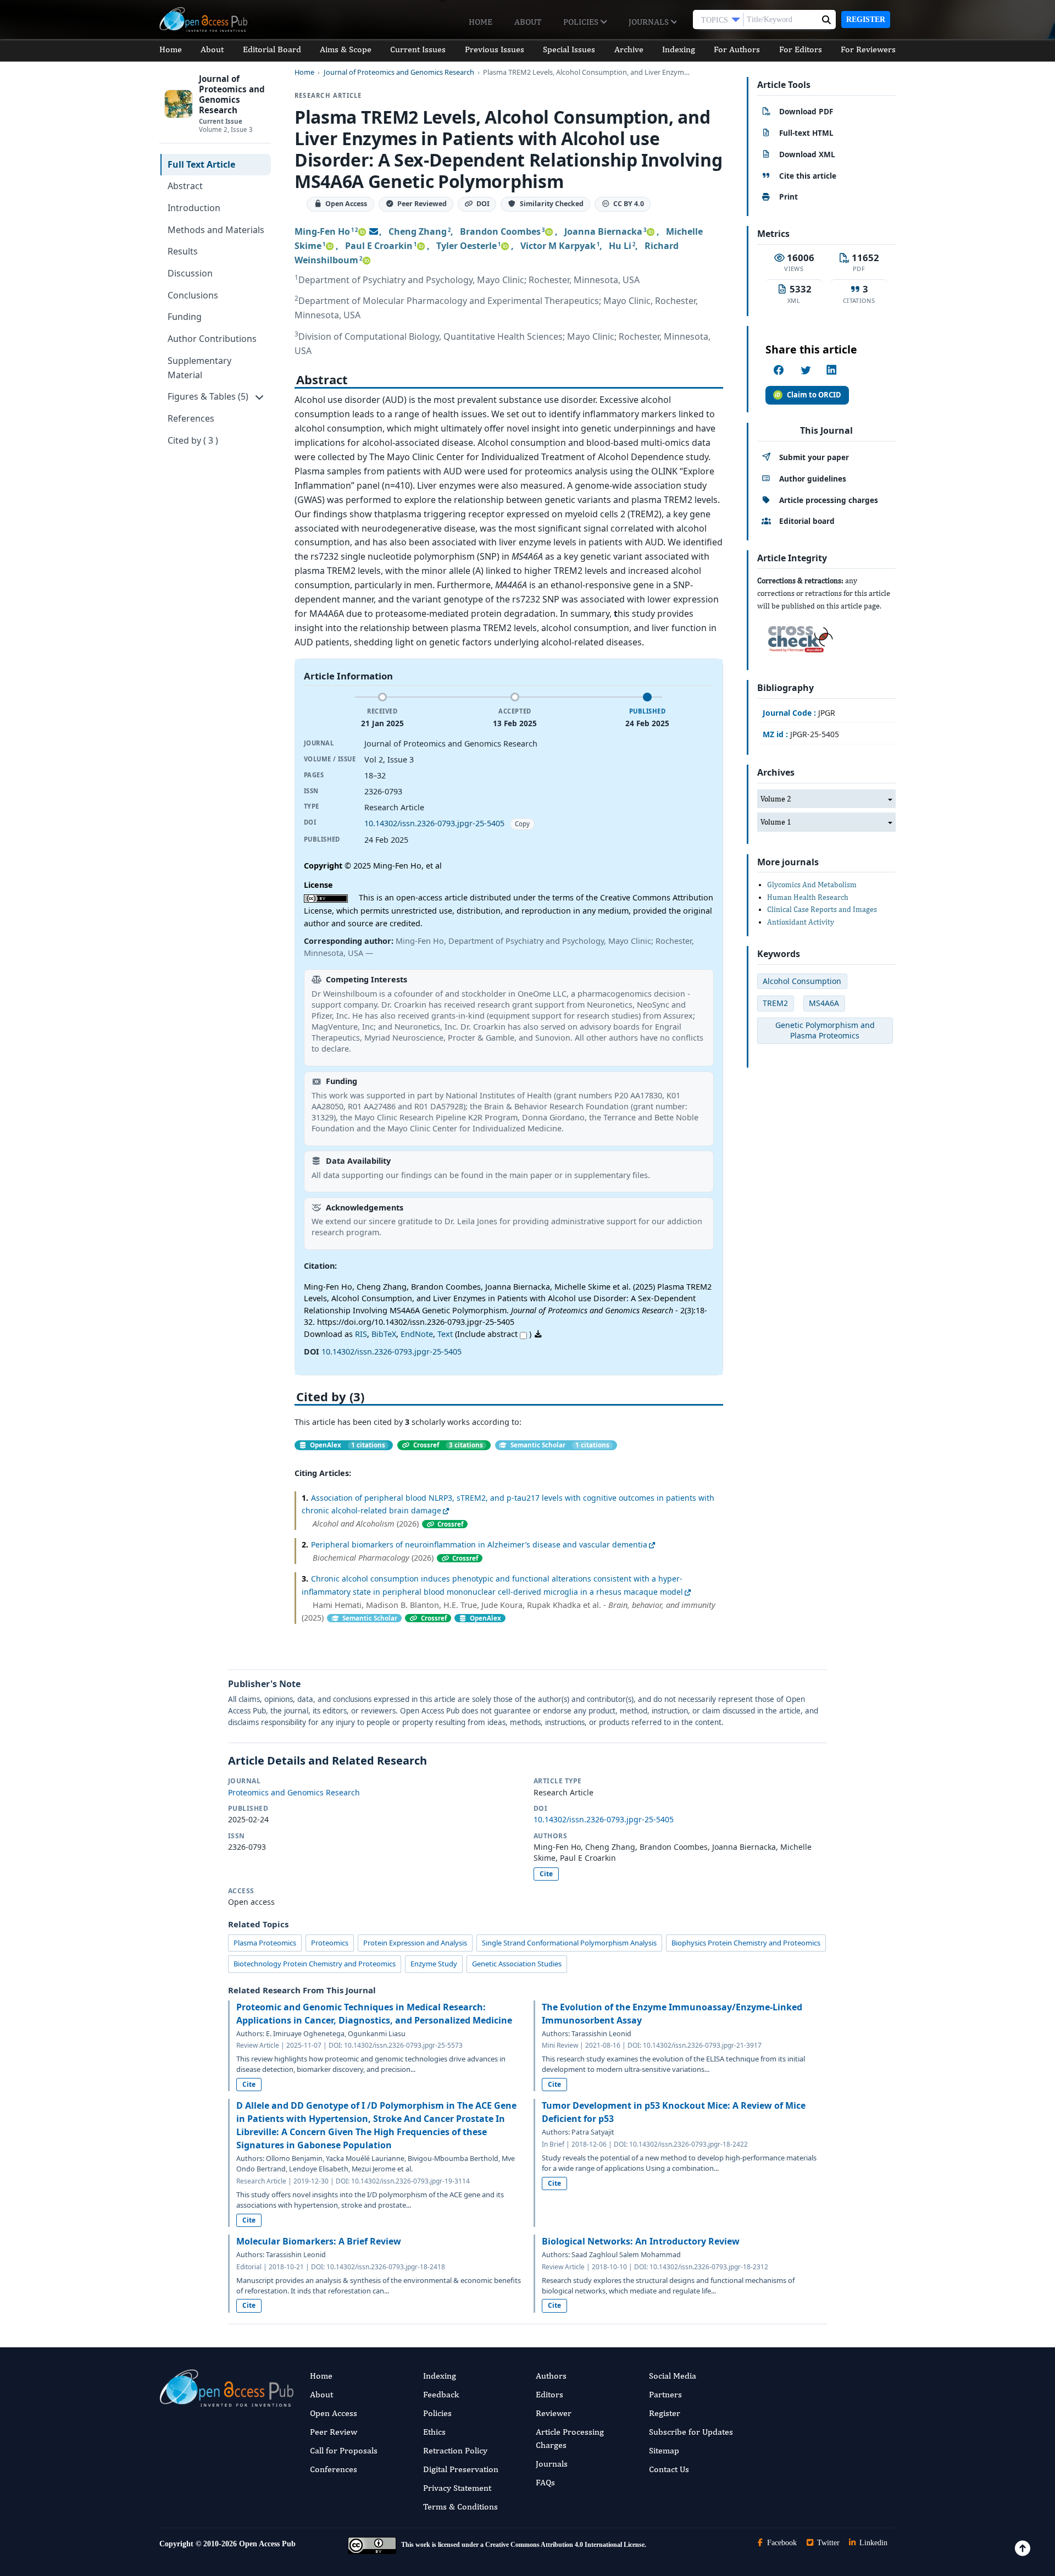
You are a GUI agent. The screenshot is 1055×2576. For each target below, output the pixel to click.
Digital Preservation (461, 2469)
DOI (483, 204)
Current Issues (418, 49)
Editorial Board (272, 49)
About (528, 22)
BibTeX (384, 1334)
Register (866, 20)
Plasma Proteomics (265, 1943)
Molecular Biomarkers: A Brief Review (319, 2241)
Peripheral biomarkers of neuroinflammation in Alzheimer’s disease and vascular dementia (479, 1544)
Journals (650, 22)
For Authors (737, 49)
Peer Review (334, 2432)
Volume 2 (776, 799)
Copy (522, 824)
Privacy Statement (457, 2488)
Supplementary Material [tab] (199, 368)
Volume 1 (776, 822)
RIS (361, 1334)
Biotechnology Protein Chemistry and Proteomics (315, 1964)
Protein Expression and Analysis (415, 1943)
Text (445, 1334)
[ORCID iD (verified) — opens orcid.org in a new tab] (362, 231)
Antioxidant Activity (801, 922)
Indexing (679, 49)
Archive (629, 49)
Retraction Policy (455, 2450)
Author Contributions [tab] (212, 339)
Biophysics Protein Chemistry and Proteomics (746, 1943)
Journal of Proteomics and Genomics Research (399, 72)
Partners (665, 2394)
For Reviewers (868, 49)
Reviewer (554, 2413)
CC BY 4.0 (629, 204)
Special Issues (569, 49)
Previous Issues (495, 49)
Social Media (673, 2376)
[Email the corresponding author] (374, 231)
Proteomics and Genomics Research (294, 1792)
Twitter (827, 2543)
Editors (549, 2394)
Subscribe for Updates (691, 2432)
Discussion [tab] (190, 273)
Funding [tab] (185, 317)
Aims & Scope (346, 49)
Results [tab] (183, 251)
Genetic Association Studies (517, 1964)
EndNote (417, 1334)
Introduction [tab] (194, 208)
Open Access (334, 2413)
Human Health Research (808, 897)
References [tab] (191, 418)
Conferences (334, 2469)
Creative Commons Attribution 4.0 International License (565, 2545)
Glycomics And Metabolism (812, 885)
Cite (546, 1874)
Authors (551, 2376)
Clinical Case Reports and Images (822, 909)
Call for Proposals (344, 2450)
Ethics (434, 2432)
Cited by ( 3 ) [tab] (193, 440)
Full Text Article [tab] (201, 164)
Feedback (441, 2394)
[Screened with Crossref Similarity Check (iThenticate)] (798, 636)
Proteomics (330, 1943)
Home (481, 22)
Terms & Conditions (460, 2506)
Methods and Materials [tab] (216, 230)
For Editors (801, 49)
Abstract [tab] (185, 186)
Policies (582, 22)
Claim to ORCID (814, 395)
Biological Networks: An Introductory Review (641, 2241)
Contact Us (669, 2469)
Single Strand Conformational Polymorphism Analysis (569, 1943)
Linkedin (872, 2543)
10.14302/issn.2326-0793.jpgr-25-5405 (434, 823)
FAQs (545, 2482)
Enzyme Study (434, 1964)
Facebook (781, 2543)
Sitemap (664, 2450)
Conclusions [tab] (193, 295)
